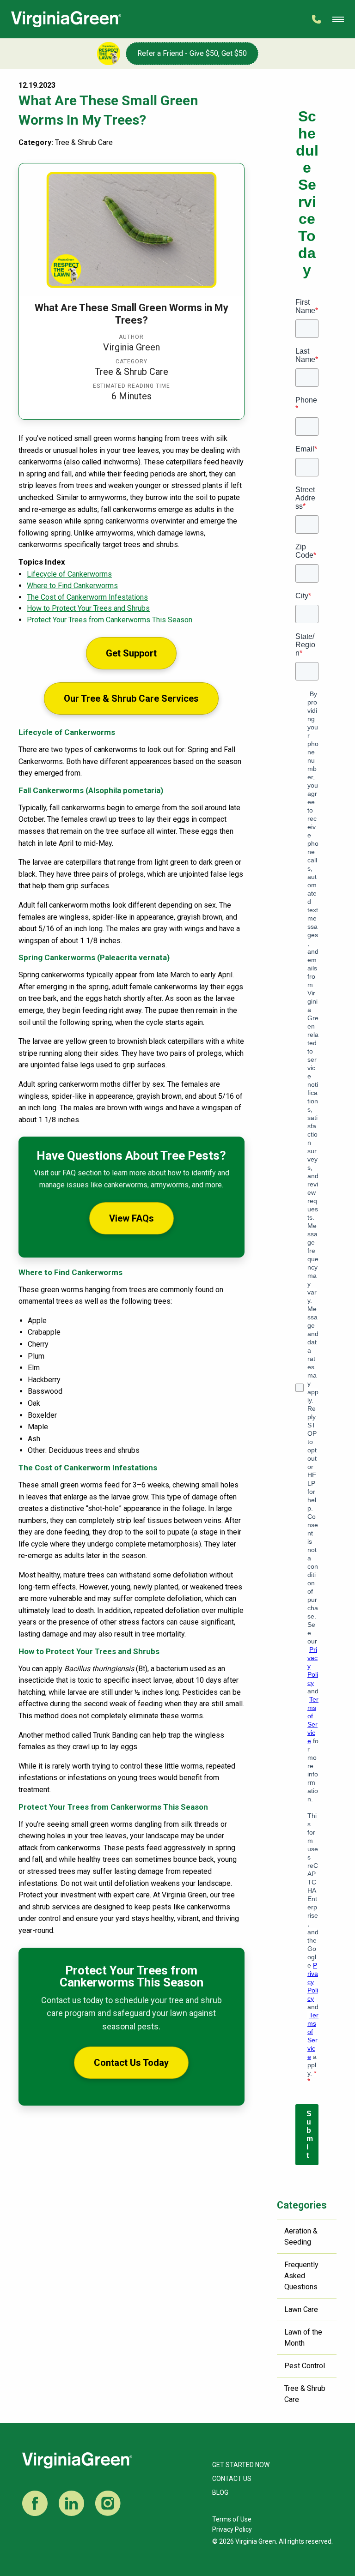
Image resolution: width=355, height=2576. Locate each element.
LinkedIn (71, 2503)
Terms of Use (232, 2519)
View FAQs (132, 1218)
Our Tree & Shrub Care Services (131, 698)
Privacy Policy (232, 2529)
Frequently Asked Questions (301, 2276)
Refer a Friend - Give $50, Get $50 (192, 53)
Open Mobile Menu (338, 19)
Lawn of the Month (303, 2338)
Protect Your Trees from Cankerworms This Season (110, 620)
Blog (220, 2492)
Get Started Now (241, 2465)
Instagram (108, 2503)
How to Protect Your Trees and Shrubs (88, 608)
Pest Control (305, 2366)
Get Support (131, 653)
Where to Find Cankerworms (72, 586)
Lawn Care (301, 2309)
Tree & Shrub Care (305, 2394)
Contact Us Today (131, 2063)
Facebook (35, 2503)
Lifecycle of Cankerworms (69, 574)
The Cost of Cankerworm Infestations (87, 597)
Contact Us (232, 2479)
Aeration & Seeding (301, 2236)
